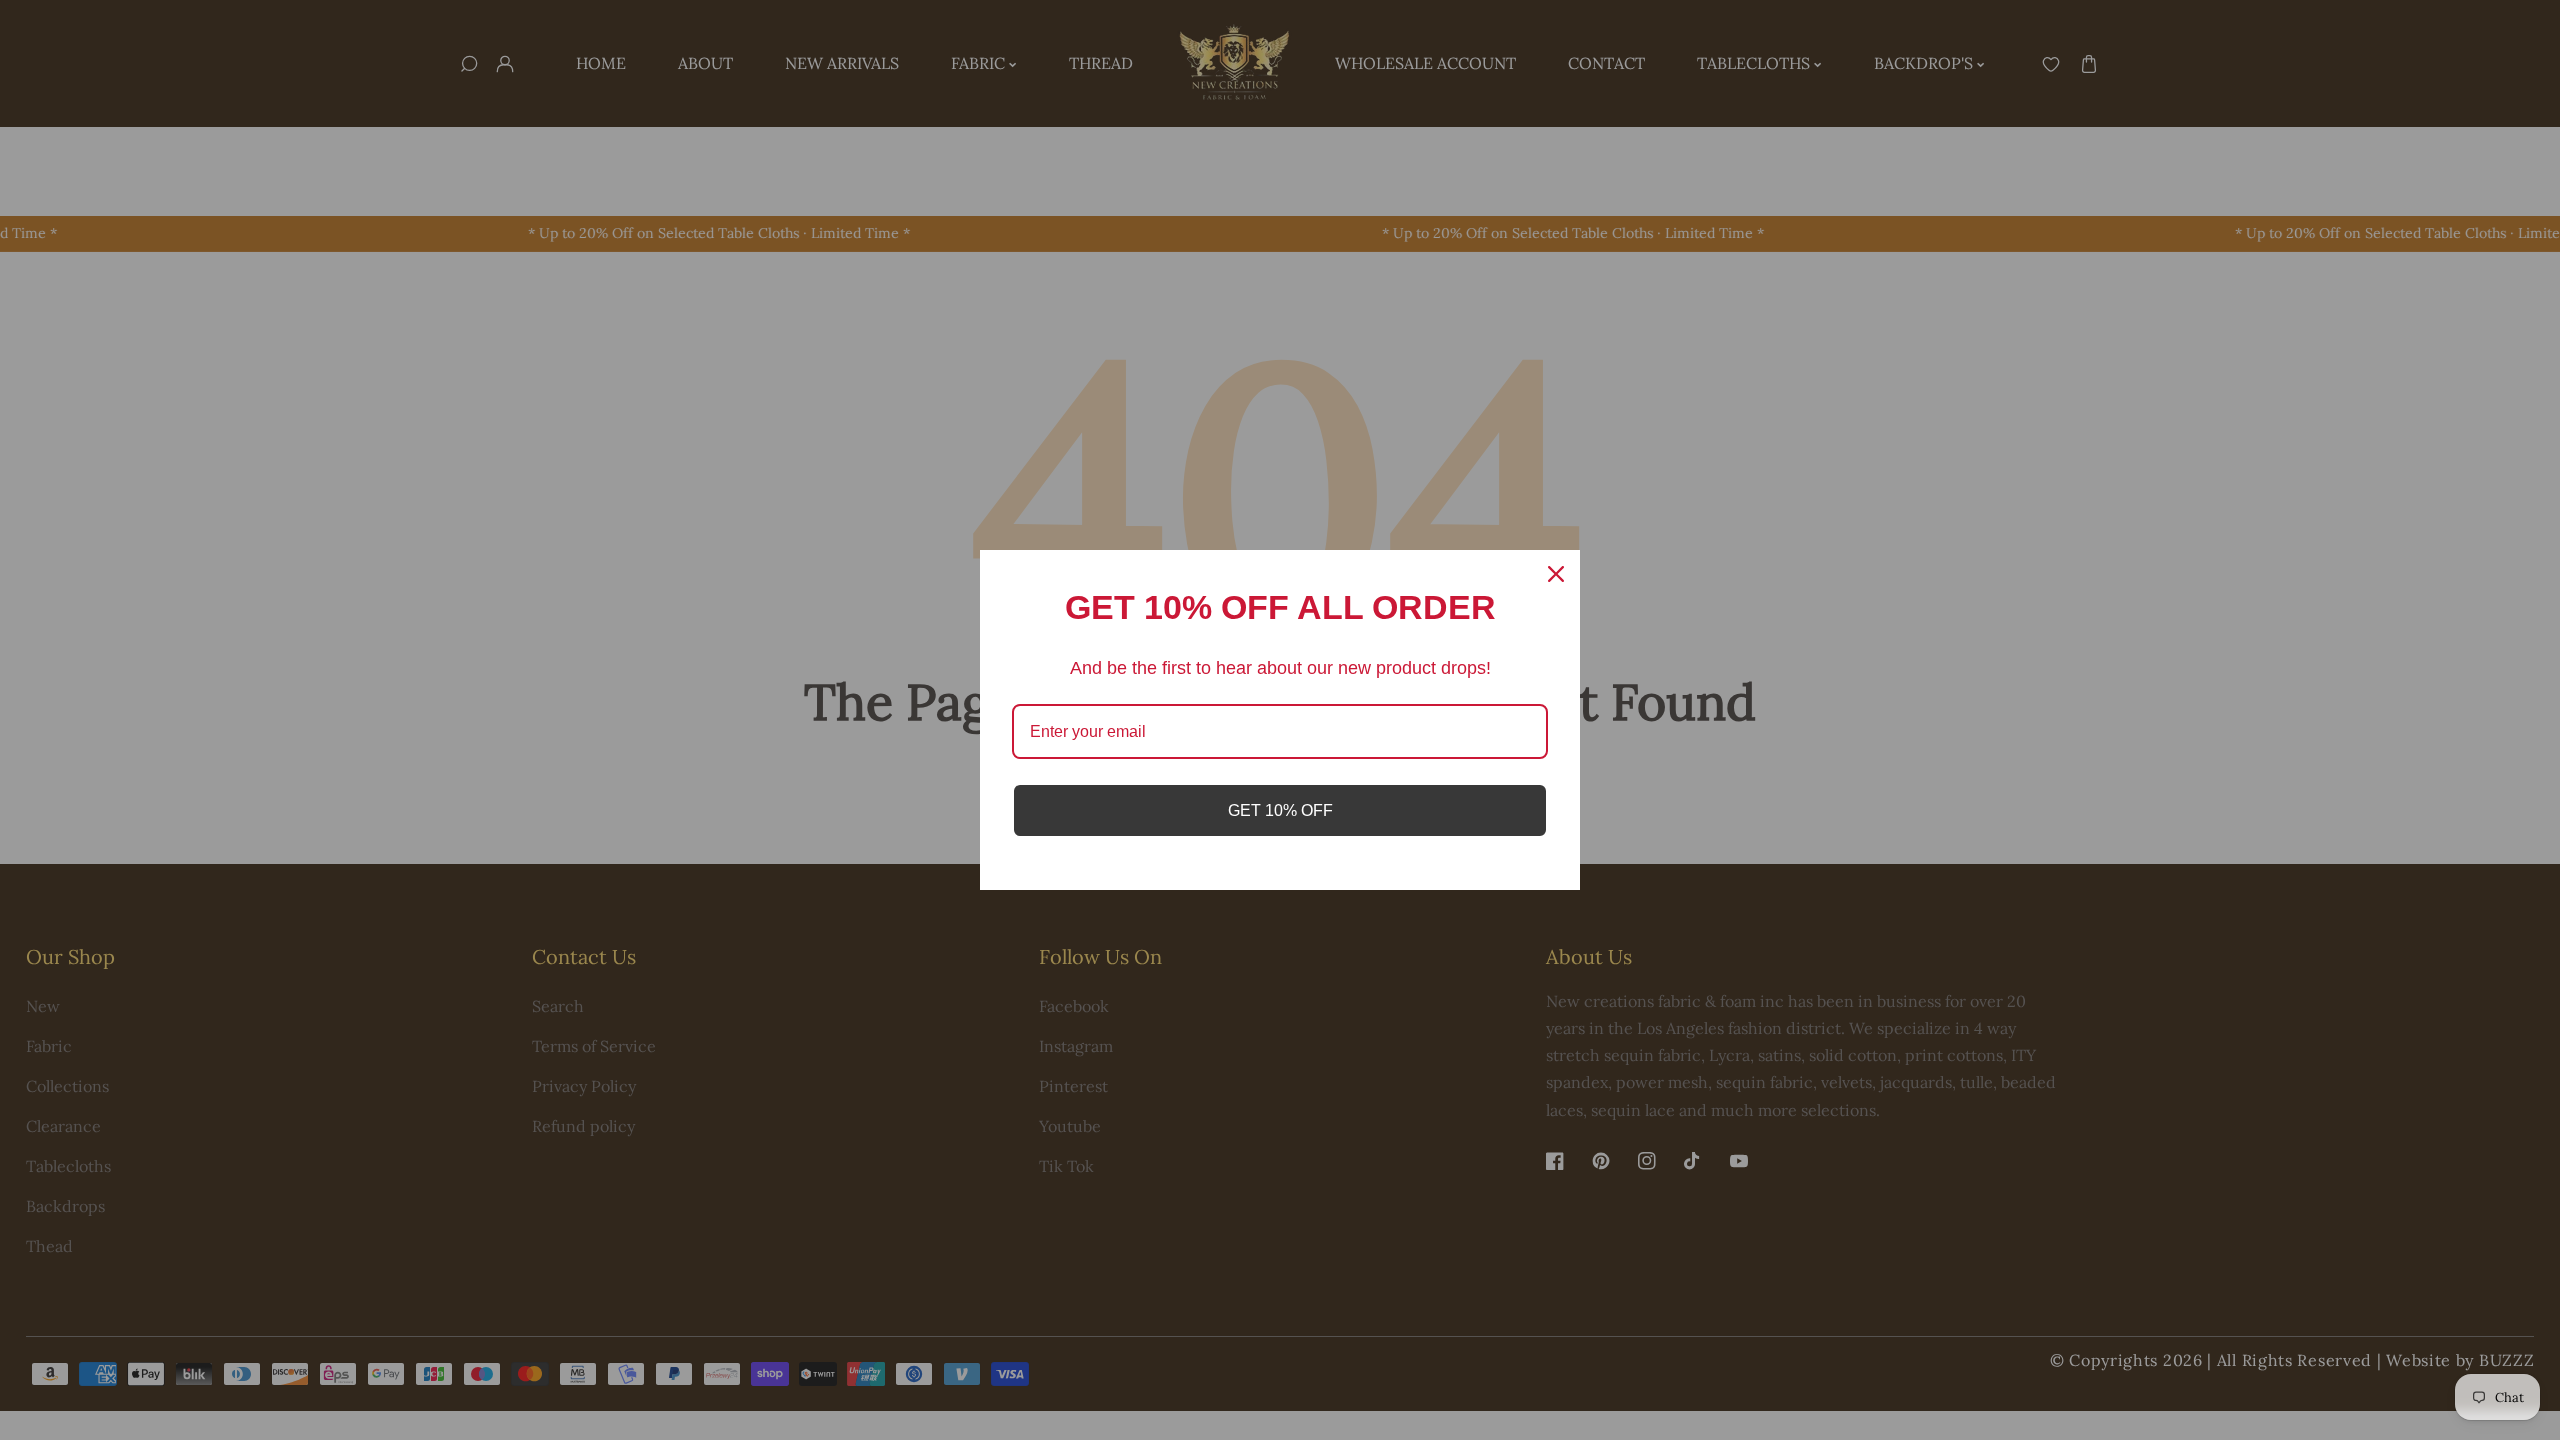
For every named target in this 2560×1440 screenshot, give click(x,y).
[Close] (1556, 574)
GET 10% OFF (1280, 810)
